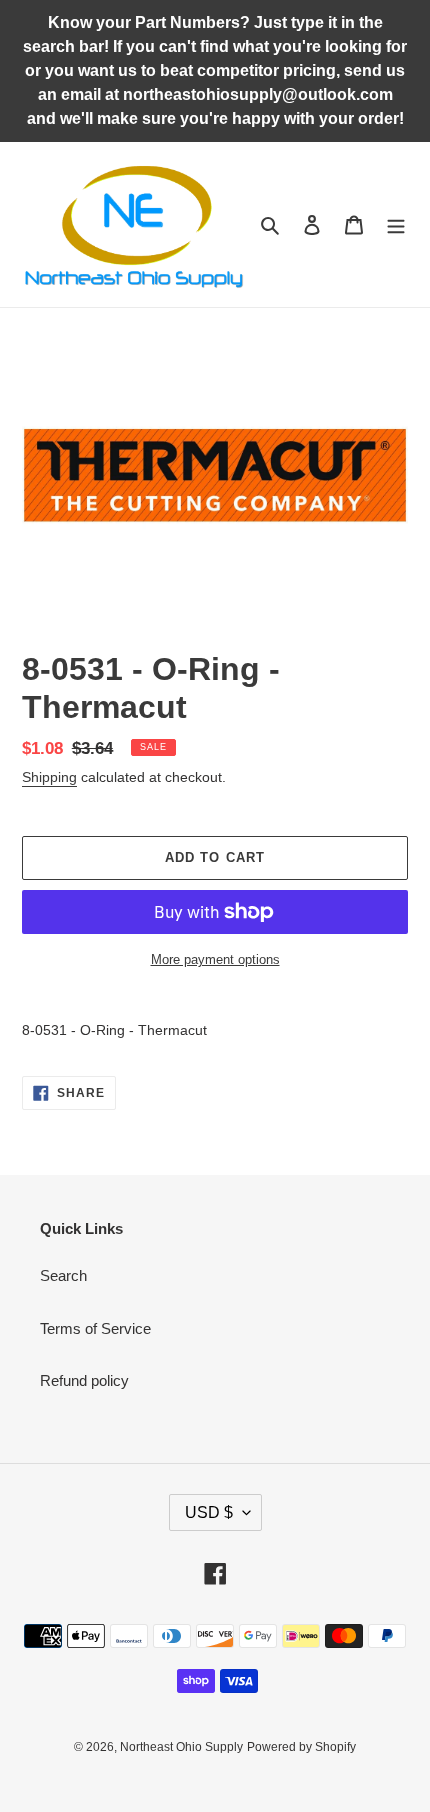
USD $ (209, 1512)
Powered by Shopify (301, 1747)
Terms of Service (95, 1328)
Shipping (49, 777)
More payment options (215, 959)
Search (63, 1275)
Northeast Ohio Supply (181, 1747)
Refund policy (84, 1380)
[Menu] (396, 224)
